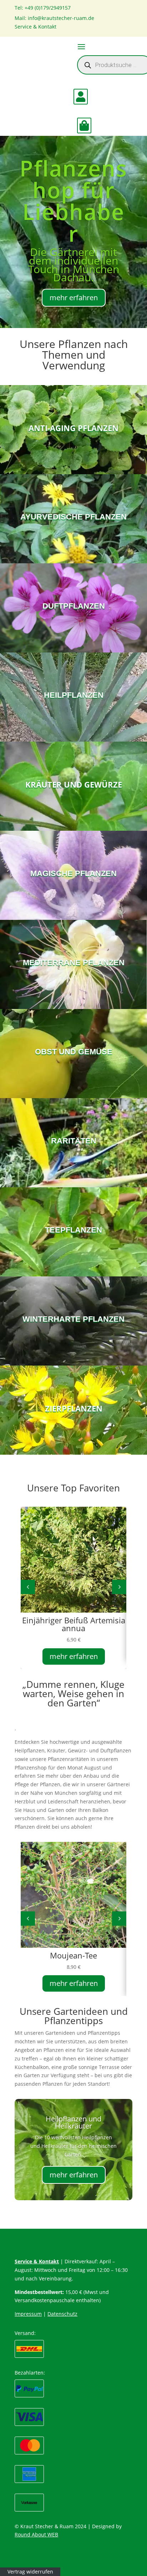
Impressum (28, 2314)
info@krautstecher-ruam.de (61, 18)
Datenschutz (62, 2314)
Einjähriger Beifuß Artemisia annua (74, 1624)
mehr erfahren (74, 298)
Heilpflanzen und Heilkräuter (73, 2122)
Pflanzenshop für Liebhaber (73, 201)
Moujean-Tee (73, 1955)
